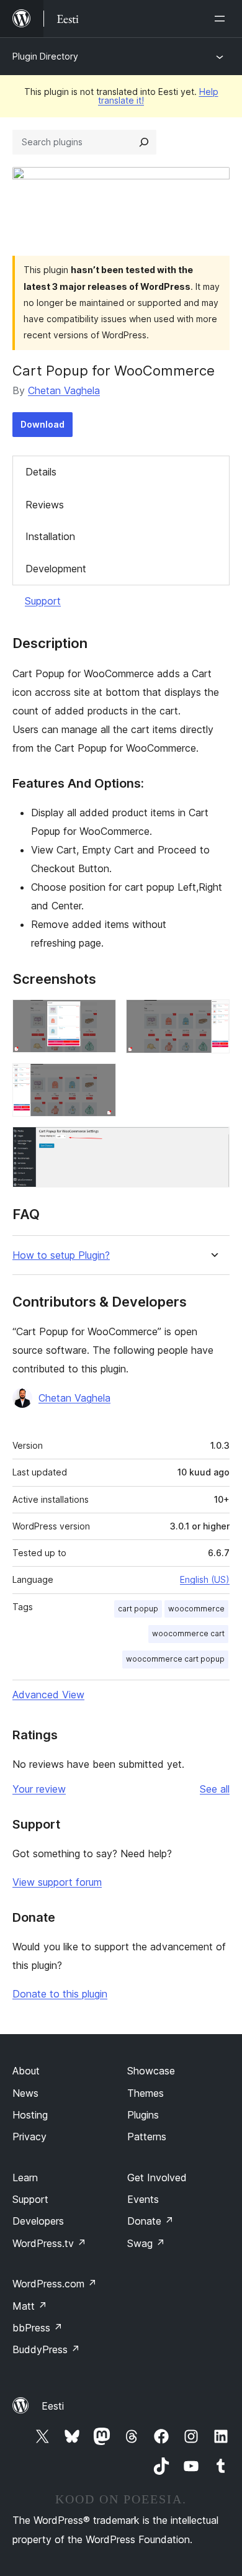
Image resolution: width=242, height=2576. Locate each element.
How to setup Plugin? (61, 1255)
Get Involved (157, 2177)
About (26, 2071)
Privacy (29, 2137)
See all (215, 1789)
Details (41, 472)
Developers (38, 2221)
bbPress (38, 2328)
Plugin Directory (45, 56)
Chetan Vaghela (64, 390)
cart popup (138, 1609)
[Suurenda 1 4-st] (99, 1016)
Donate (150, 2221)
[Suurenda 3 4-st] (99, 1080)
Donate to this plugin (60, 1994)
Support (43, 601)
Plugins (143, 2115)
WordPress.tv (49, 2243)
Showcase (151, 2071)
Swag (146, 2243)
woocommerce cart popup (175, 1659)
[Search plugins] (144, 142)
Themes (146, 2093)
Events (143, 2199)
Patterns (147, 2137)
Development (56, 569)
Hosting (30, 2115)
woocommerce (196, 1609)
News (25, 2093)
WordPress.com (55, 2284)
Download (43, 424)
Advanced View (48, 1695)
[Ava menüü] (222, 19)
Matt (30, 2306)
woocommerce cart (188, 1633)
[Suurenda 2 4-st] (213, 1016)
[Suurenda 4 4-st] (213, 1143)
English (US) (205, 1579)
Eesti (53, 2406)
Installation (50, 536)
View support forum (57, 1882)
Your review (39, 1789)
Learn (25, 2177)
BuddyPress (46, 2349)
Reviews (45, 505)
